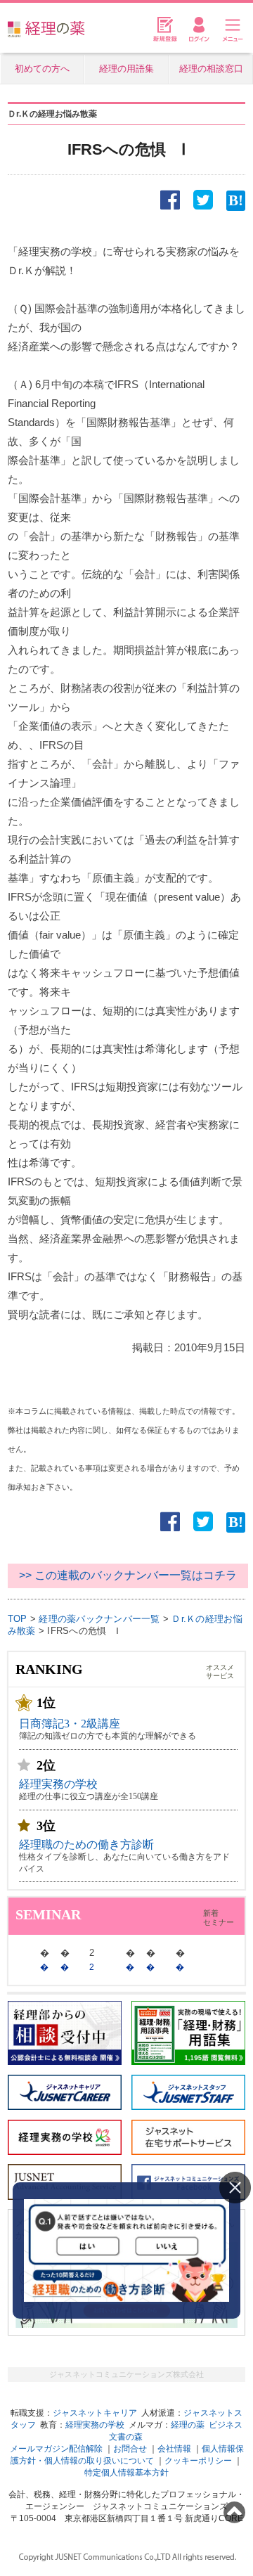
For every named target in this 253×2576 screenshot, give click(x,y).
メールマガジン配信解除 (56, 2449)
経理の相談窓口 (211, 69)
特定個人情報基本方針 (126, 2473)
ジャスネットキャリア (95, 2413)
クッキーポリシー (198, 2461)
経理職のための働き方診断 (86, 1844)
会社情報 (174, 2449)
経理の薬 (188, 2425)
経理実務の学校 (58, 1784)
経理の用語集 (126, 69)
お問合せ (130, 2449)
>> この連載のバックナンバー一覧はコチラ (128, 1575)
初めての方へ (42, 69)
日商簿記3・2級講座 (70, 1724)
